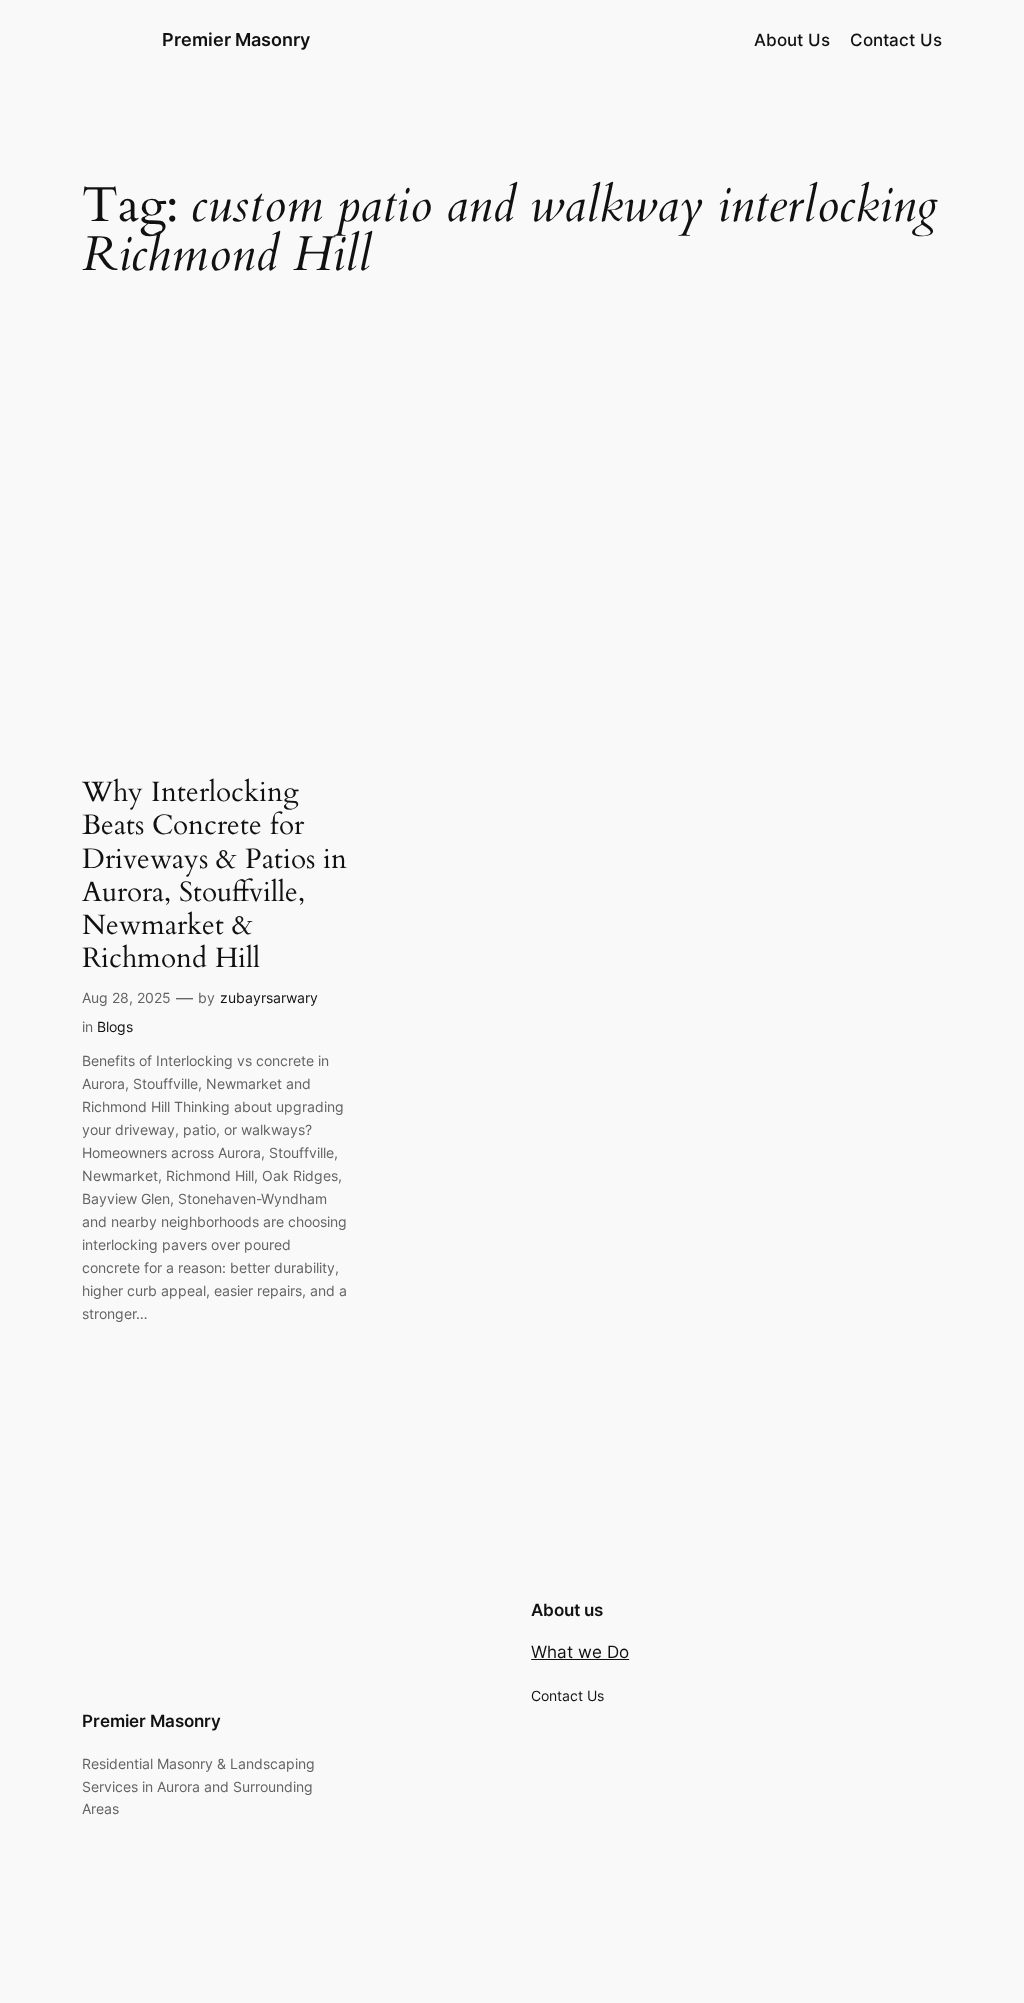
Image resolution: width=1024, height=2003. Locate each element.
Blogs (115, 1026)
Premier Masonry (236, 39)
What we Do (580, 1652)
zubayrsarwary (269, 997)
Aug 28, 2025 (126, 997)
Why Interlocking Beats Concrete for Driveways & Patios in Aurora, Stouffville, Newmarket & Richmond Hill (214, 875)
